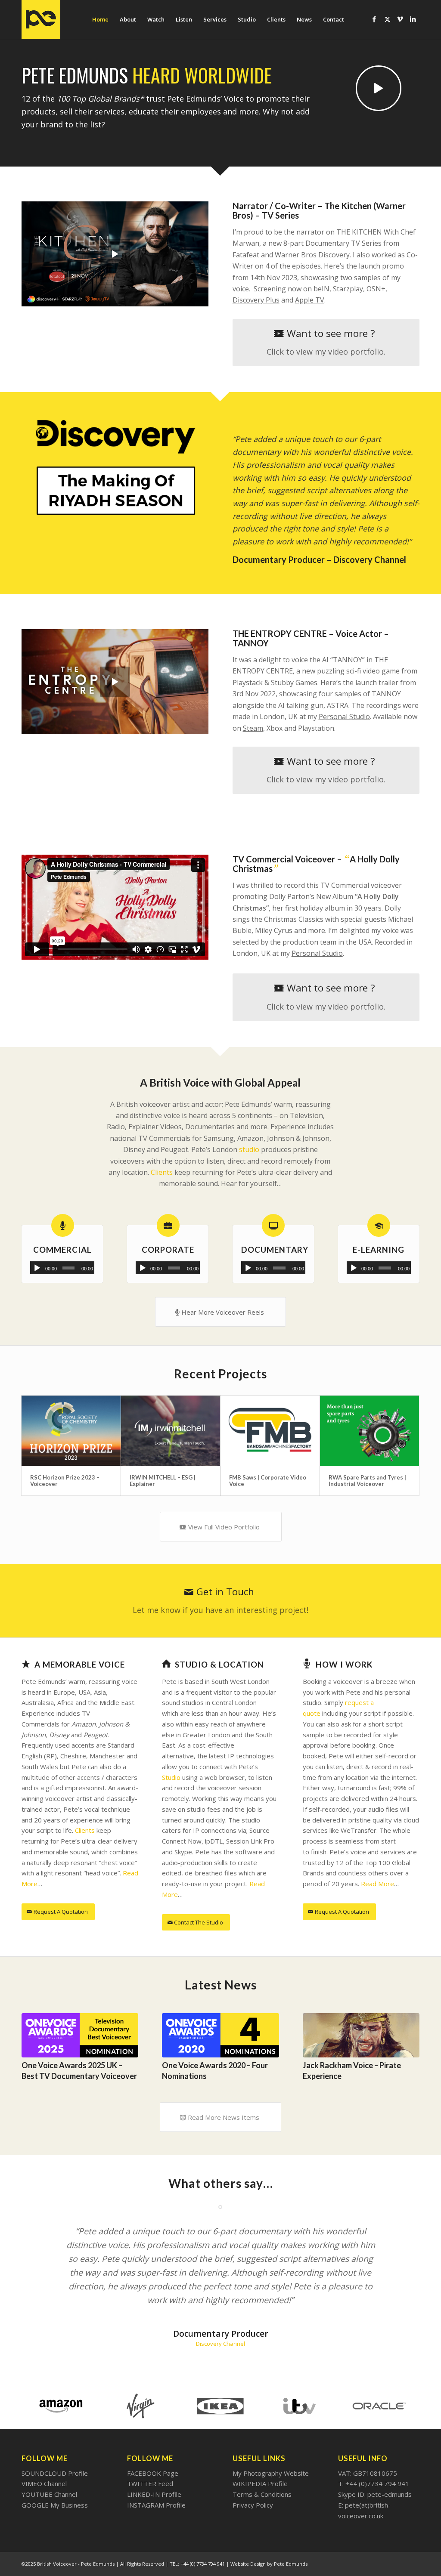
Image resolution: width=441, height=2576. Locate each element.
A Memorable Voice (80, 1664)
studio (249, 1149)
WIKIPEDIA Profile (260, 2485)
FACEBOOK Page (153, 2474)
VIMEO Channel (44, 2485)
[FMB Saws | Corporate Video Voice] (270, 1431)
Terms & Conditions (262, 2496)
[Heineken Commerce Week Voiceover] (361, 2036)
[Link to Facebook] (374, 19)
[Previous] (34, 2039)
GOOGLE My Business (55, 2506)
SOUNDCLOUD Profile (55, 2474)
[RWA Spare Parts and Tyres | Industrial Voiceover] (370, 1431)
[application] (62, 1268)
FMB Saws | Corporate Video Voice (268, 1480)
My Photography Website (271, 2474)
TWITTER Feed (150, 2485)
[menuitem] (100, 19)
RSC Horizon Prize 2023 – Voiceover (65, 1480)
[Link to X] (387, 19)
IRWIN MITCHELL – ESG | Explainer (163, 1480)
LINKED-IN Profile (154, 2496)
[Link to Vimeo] (400, 19)
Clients (162, 1172)
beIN (321, 289)
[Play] (37, 1268)
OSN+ (376, 289)
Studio (171, 1777)
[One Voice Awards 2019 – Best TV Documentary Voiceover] (80, 2035)
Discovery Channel (220, 2345)
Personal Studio (317, 953)
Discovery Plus (256, 300)
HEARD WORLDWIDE (202, 75)
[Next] (407, 2039)
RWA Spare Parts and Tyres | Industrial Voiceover (367, 1480)
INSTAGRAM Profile (156, 2506)
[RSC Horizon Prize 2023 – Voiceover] (71, 1431)
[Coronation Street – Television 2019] (220, 2036)
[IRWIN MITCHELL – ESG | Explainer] (171, 1431)
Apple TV (310, 300)
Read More (377, 1884)
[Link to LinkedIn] (413, 19)
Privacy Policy (253, 2506)
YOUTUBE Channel (49, 2496)
